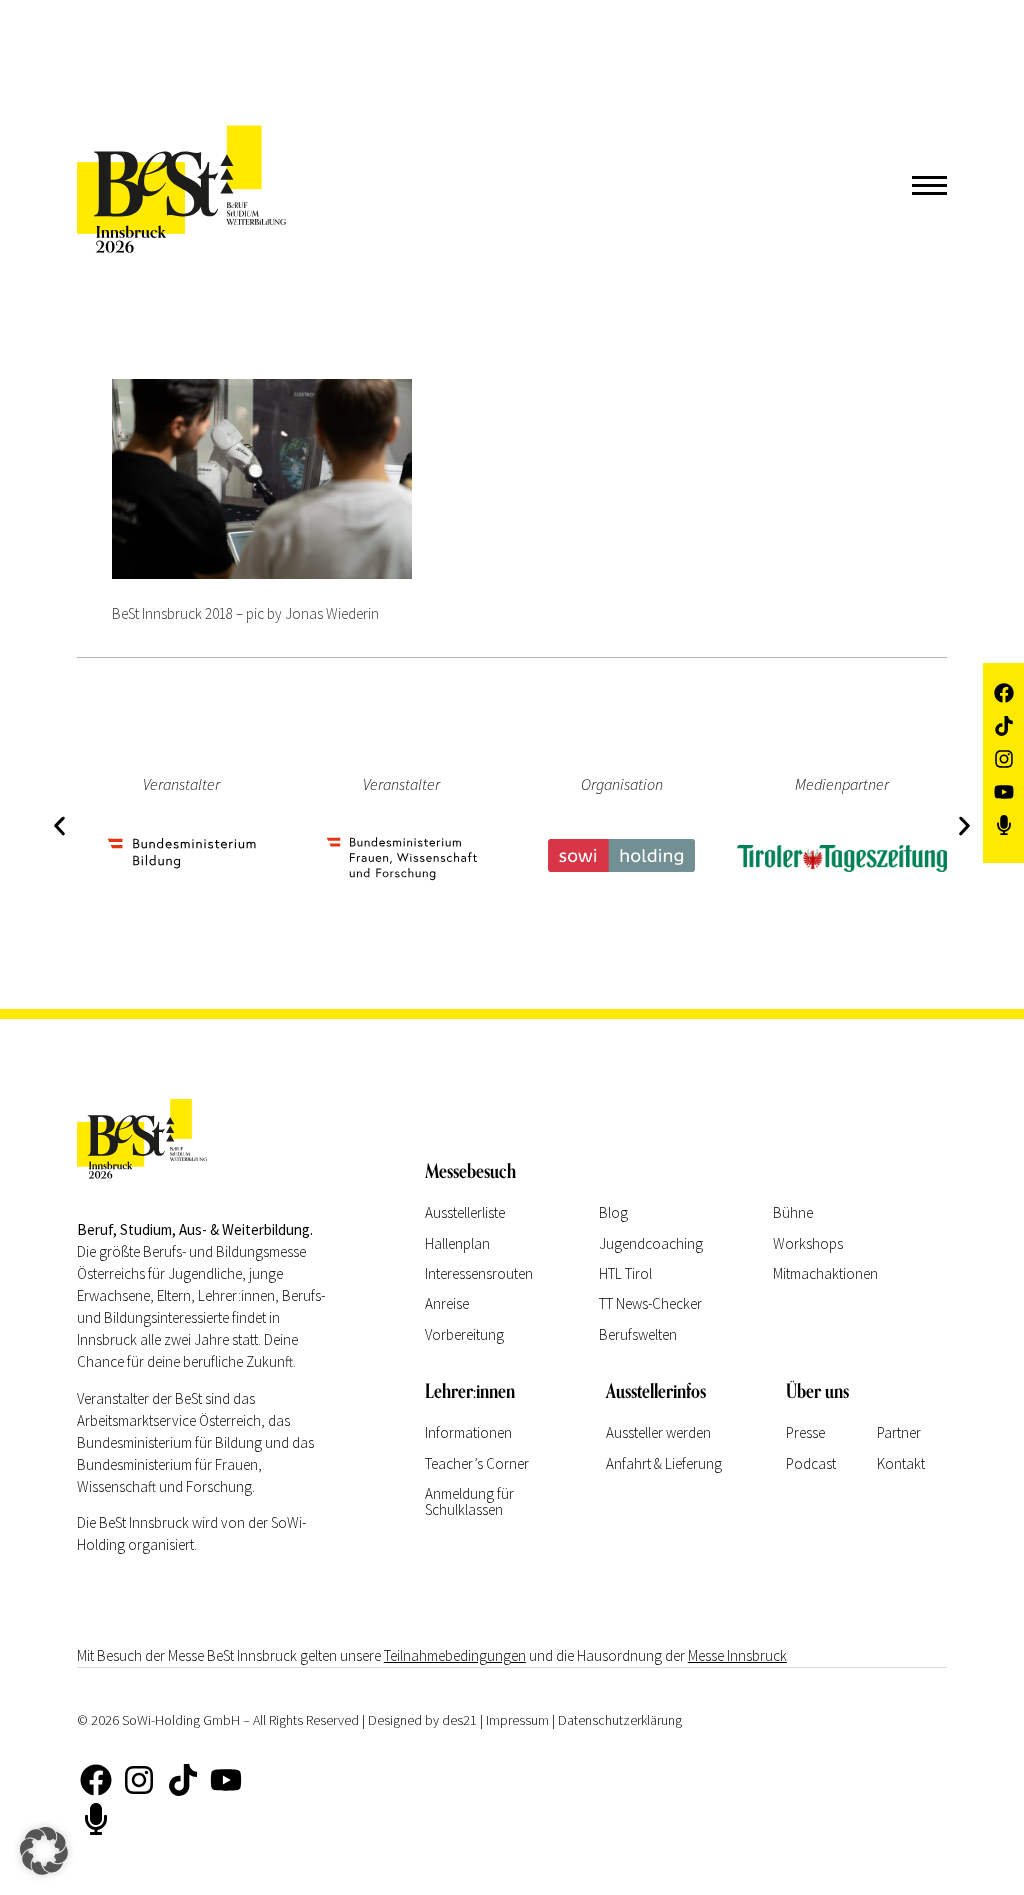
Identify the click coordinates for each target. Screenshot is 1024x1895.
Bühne (793, 1212)
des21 (459, 1720)
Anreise (447, 1303)
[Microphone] (96, 1819)
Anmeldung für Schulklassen (469, 1501)
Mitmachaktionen (825, 1273)
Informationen (468, 1432)
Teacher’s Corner (477, 1463)
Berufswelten (638, 1334)
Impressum (517, 1720)
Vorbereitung (464, 1334)
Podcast (811, 1463)
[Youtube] (226, 1780)
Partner (899, 1432)
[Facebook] (96, 1780)
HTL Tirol (625, 1273)
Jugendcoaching (651, 1243)
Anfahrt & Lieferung (664, 1463)
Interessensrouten (479, 1273)
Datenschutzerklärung (620, 1720)
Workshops (808, 1243)
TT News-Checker (650, 1303)
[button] (59, 826)
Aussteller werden (658, 1432)
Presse (805, 1432)
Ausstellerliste (465, 1212)
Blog (613, 1212)
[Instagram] (139, 1780)
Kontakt (901, 1463)
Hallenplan (457, 1243)
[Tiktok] (183, 1780)
